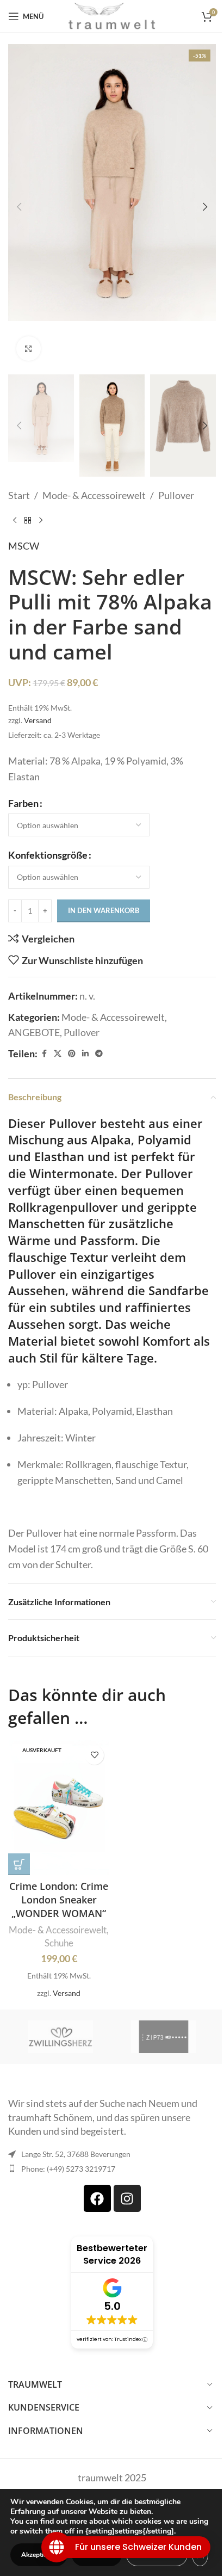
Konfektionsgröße (48, 855)
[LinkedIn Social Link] (85, 1054)
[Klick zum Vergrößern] (29, 349)
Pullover (176, 495)
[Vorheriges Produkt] (15, 521)
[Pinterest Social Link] (72, 1054)
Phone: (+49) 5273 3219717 (68, 2169)
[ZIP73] (164, 2037)
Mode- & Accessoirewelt (94, 495)
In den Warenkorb (104, 910)
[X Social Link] (58, 1054)
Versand (38, 720)
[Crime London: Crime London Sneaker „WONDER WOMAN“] (59, 1808)
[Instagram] (127, 2198)
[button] (19, 207)
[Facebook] (97, 2198)
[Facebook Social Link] (44, 1054)
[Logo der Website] (112, 15)
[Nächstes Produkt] (41, 521)
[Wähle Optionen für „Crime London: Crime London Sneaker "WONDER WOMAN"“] (19, 1864)
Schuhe (59, 1943)
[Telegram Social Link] (99, 1054)
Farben (23, 803)
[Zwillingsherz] (60, 2037)
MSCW (24, 546)
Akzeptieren (39, 2555)
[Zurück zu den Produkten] (28, 521)
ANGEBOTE (34, 1032)
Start (19, 495)
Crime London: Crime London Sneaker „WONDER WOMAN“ (59, 1900)
